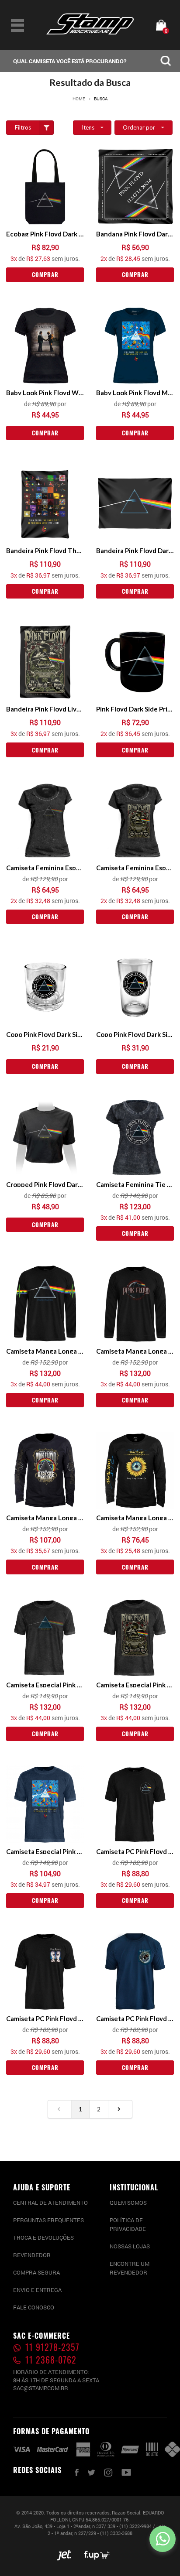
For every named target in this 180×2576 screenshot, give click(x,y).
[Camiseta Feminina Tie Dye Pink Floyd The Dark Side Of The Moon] (135, 1137)
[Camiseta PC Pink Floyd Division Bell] (45, 1971)
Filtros (23, 127)
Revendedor (32, 2255)
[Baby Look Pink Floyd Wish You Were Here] (45, 346)
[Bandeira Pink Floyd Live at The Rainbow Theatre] (45, 662)
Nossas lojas (130, 2246)
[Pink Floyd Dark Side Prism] (135, 662)
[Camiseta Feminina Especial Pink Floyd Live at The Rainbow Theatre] (135, 821)
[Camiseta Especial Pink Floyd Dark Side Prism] (45, 1638)
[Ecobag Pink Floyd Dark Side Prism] (45, 187)
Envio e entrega (37, 2290)
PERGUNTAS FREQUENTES (48, 2220)
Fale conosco (34, 2307)
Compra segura (36, 2272)
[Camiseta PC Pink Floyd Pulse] (135, 1971)
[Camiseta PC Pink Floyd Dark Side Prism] (135, 1804)
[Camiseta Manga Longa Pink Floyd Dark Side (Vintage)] (135, 1304)
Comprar (45, 274)
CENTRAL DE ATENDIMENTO (50, 2203)
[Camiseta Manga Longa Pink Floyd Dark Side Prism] (45, 1304)
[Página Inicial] (90, 32)
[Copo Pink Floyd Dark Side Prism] (45, 987)
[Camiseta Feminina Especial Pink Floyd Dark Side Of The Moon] (45, 821)
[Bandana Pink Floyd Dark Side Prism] (135, 187)
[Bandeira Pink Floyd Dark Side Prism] (135, 503)
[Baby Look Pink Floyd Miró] (135, 346)
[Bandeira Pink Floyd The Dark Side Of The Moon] (45, 503)
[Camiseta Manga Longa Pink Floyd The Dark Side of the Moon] (45, 1471)
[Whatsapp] (163, 2539)
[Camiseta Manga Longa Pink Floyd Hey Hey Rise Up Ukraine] (135, 1471)
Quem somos (128, 2203)
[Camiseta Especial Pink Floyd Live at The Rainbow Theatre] (135, 1638)
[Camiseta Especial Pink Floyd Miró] (45, 1804)
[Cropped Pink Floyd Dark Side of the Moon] (45, 1137)
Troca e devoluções (43, 2237)
